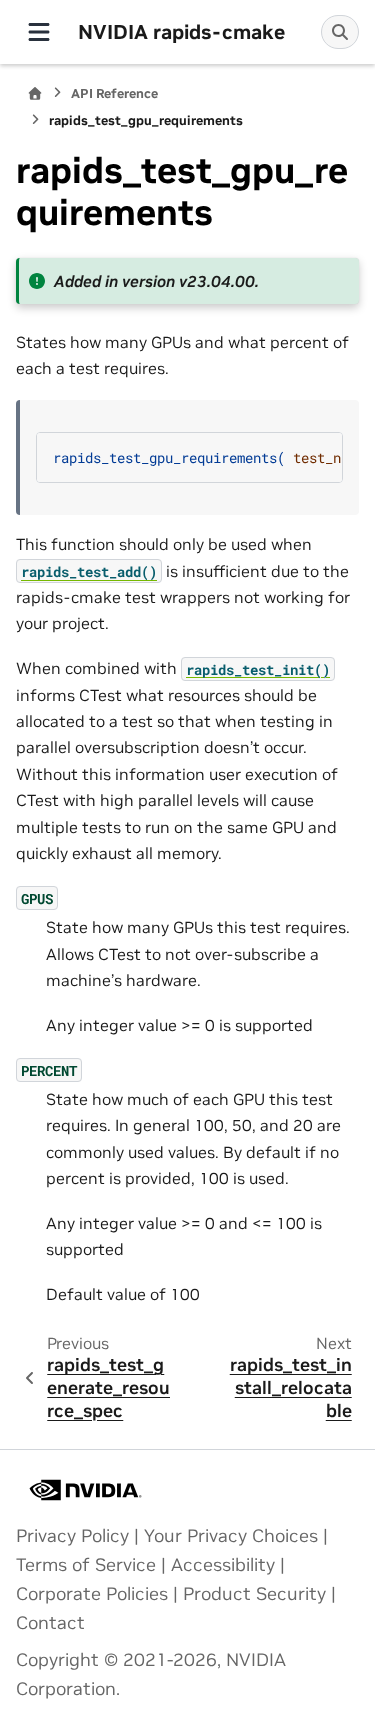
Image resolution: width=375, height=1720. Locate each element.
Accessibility (223, 1565)
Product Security (254, 1594)
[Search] (340, 32)
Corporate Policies (92, 1594)
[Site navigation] (39, 32)
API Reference (114, 93)
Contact (50, 1623)
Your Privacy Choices (231, 1536)
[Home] (35, 93)
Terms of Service (86, 1565)
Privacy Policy (72, 1536)
